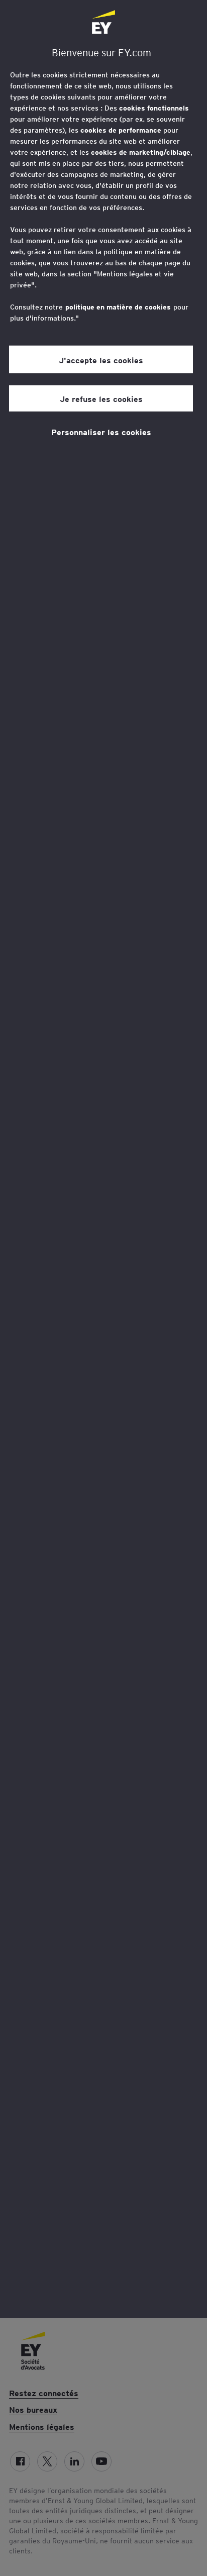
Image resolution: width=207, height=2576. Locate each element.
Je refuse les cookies (101, 398)
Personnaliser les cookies (101, 432)
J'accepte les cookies (101, 359)
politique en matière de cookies (118, 307)
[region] (103, 1159)
